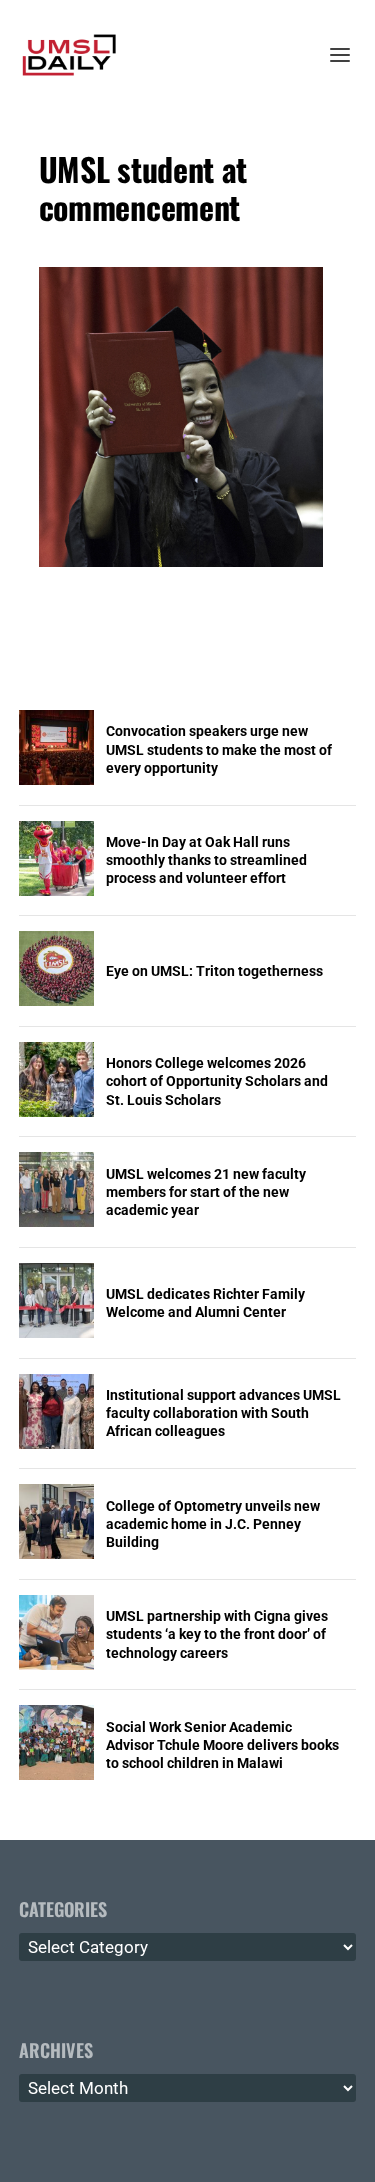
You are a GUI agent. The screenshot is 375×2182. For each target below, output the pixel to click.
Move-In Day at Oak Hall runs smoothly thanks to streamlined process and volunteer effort (206, 860)
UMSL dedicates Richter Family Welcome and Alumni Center (205, 1303)
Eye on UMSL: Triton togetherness (214, 971)
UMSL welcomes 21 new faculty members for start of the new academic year (206, 1192)
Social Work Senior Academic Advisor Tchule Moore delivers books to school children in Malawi (222, 1745)
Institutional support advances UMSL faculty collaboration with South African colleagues (223, 1413)
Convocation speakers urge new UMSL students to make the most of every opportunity (219, 749)
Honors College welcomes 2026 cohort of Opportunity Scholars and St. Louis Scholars (217, 1081)
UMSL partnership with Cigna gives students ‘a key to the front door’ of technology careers (217, 1634)
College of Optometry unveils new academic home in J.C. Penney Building (213, 1524)
